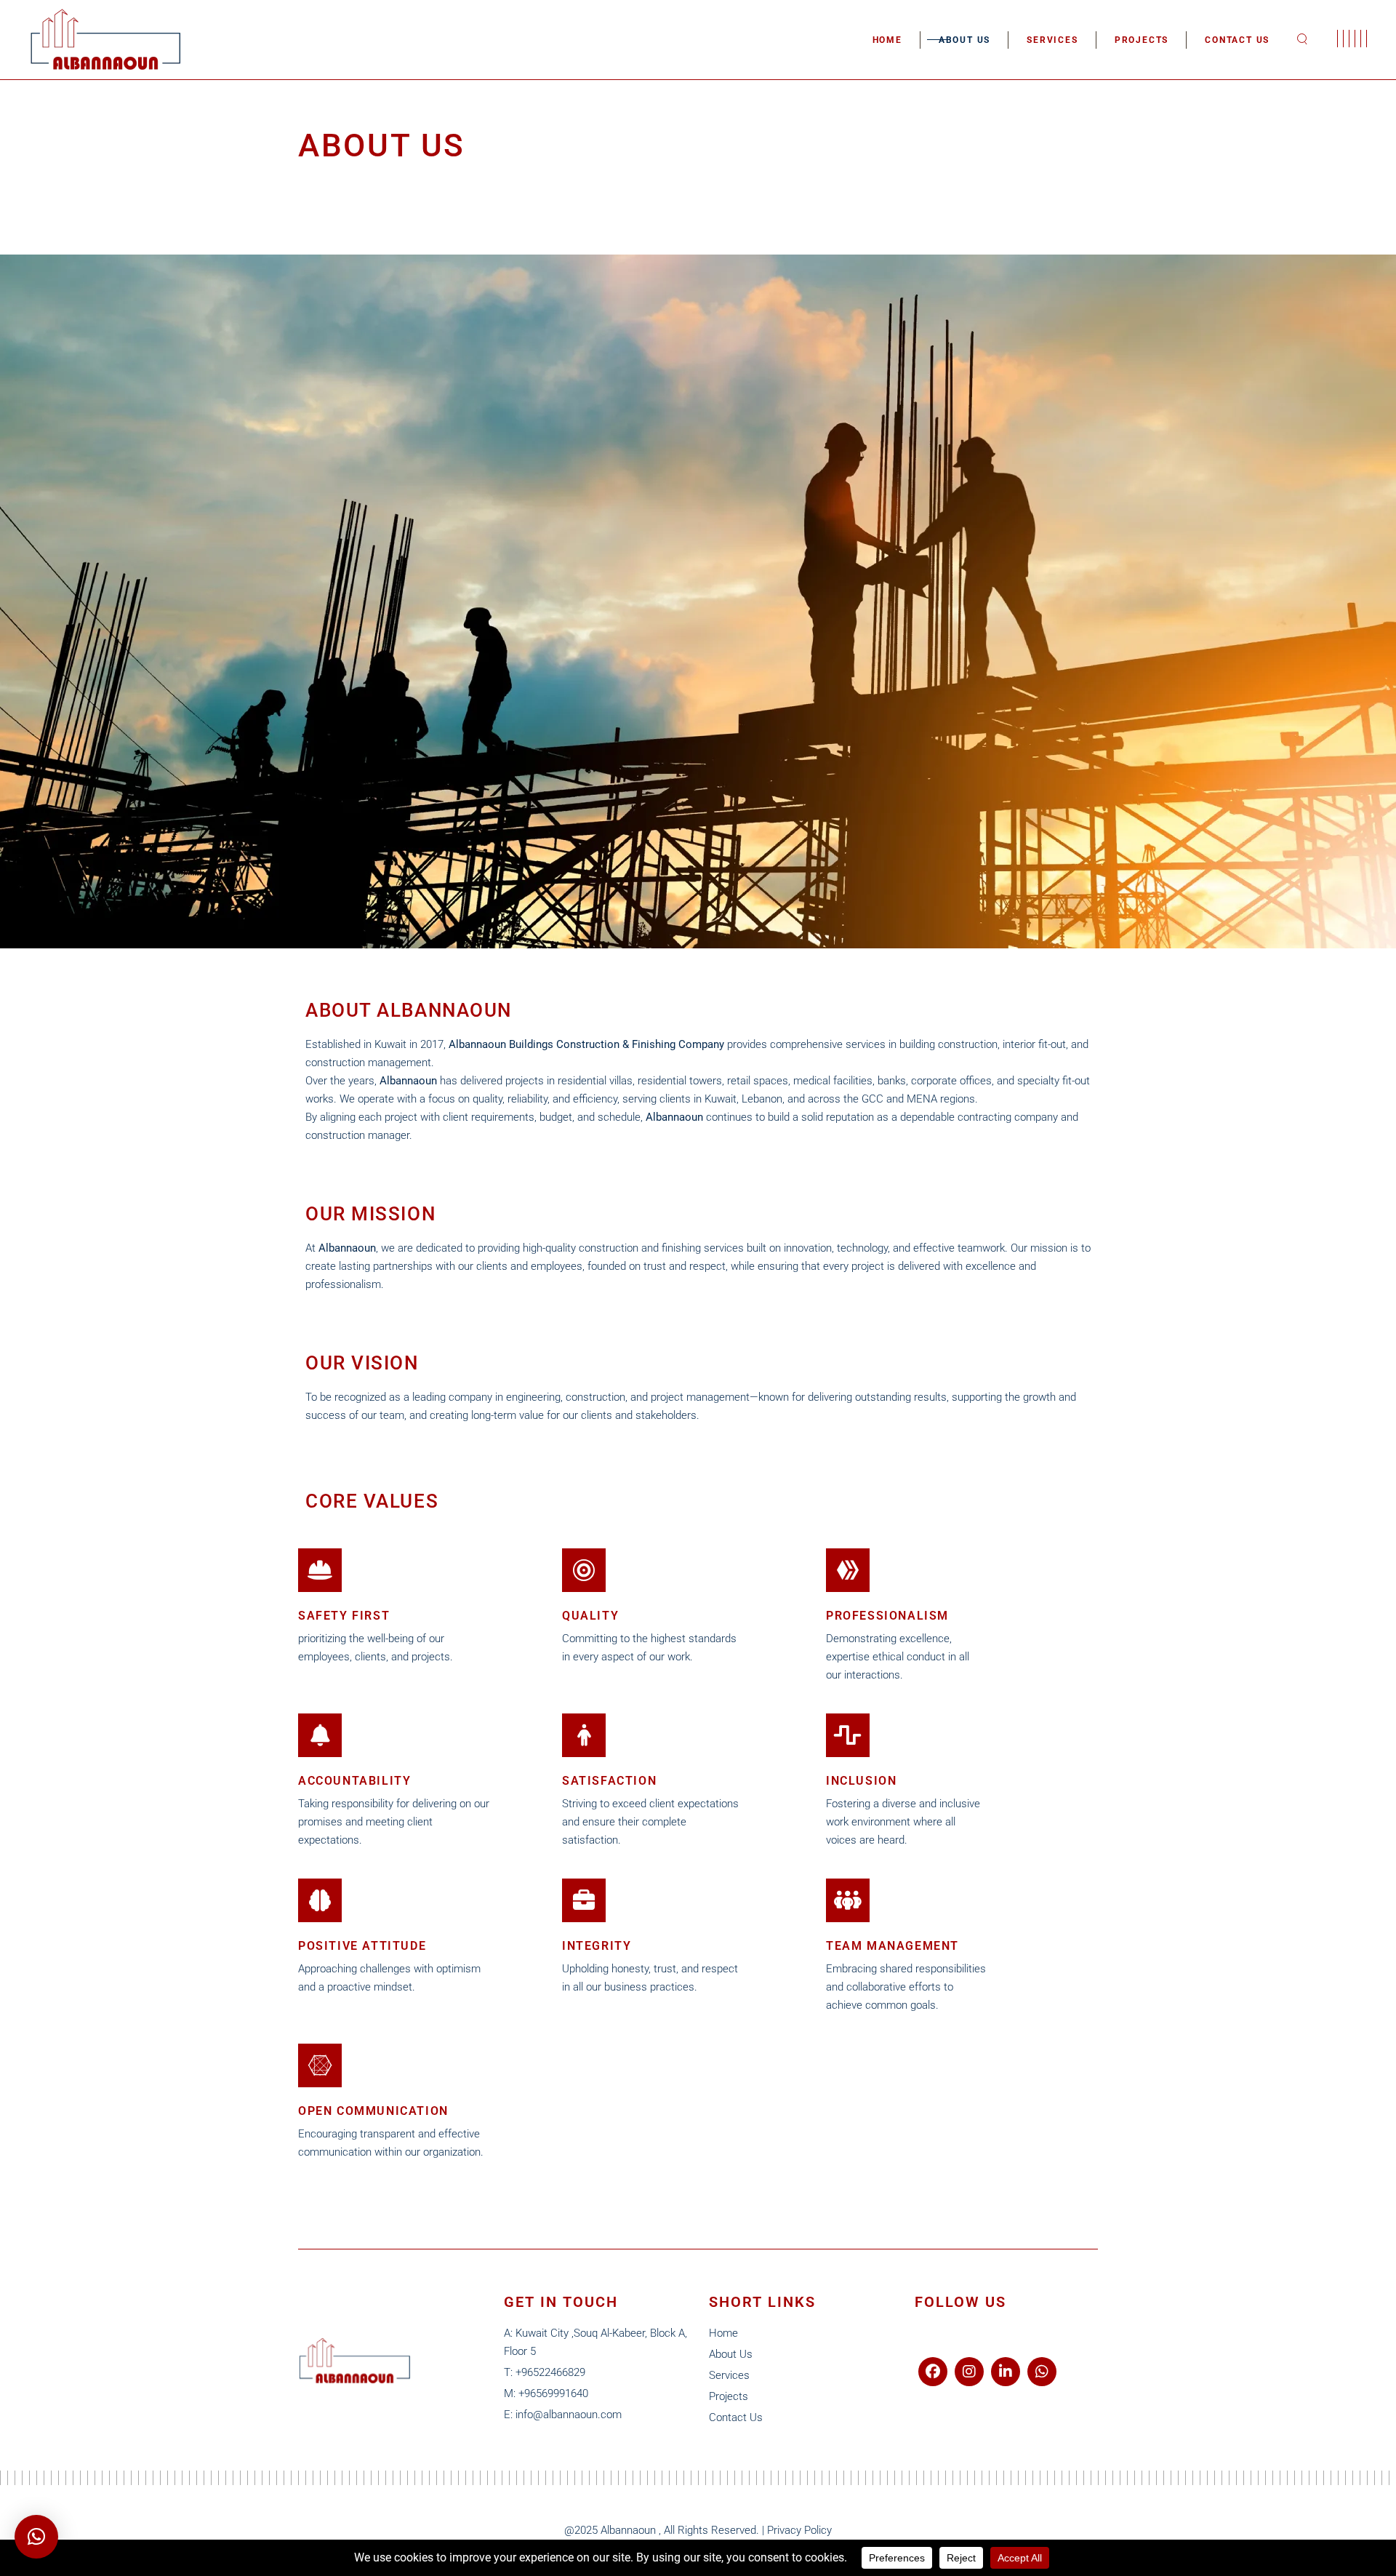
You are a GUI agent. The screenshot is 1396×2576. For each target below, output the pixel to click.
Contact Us (736, 2417)
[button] (36, 2537)
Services (729, 2375)
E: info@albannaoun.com (563, 2415)
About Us (731, 2354)
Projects (729, 2396)
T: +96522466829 (545, 2372)
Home (723, 2333)
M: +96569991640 (546, 2393)
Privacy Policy (799, 2530)
